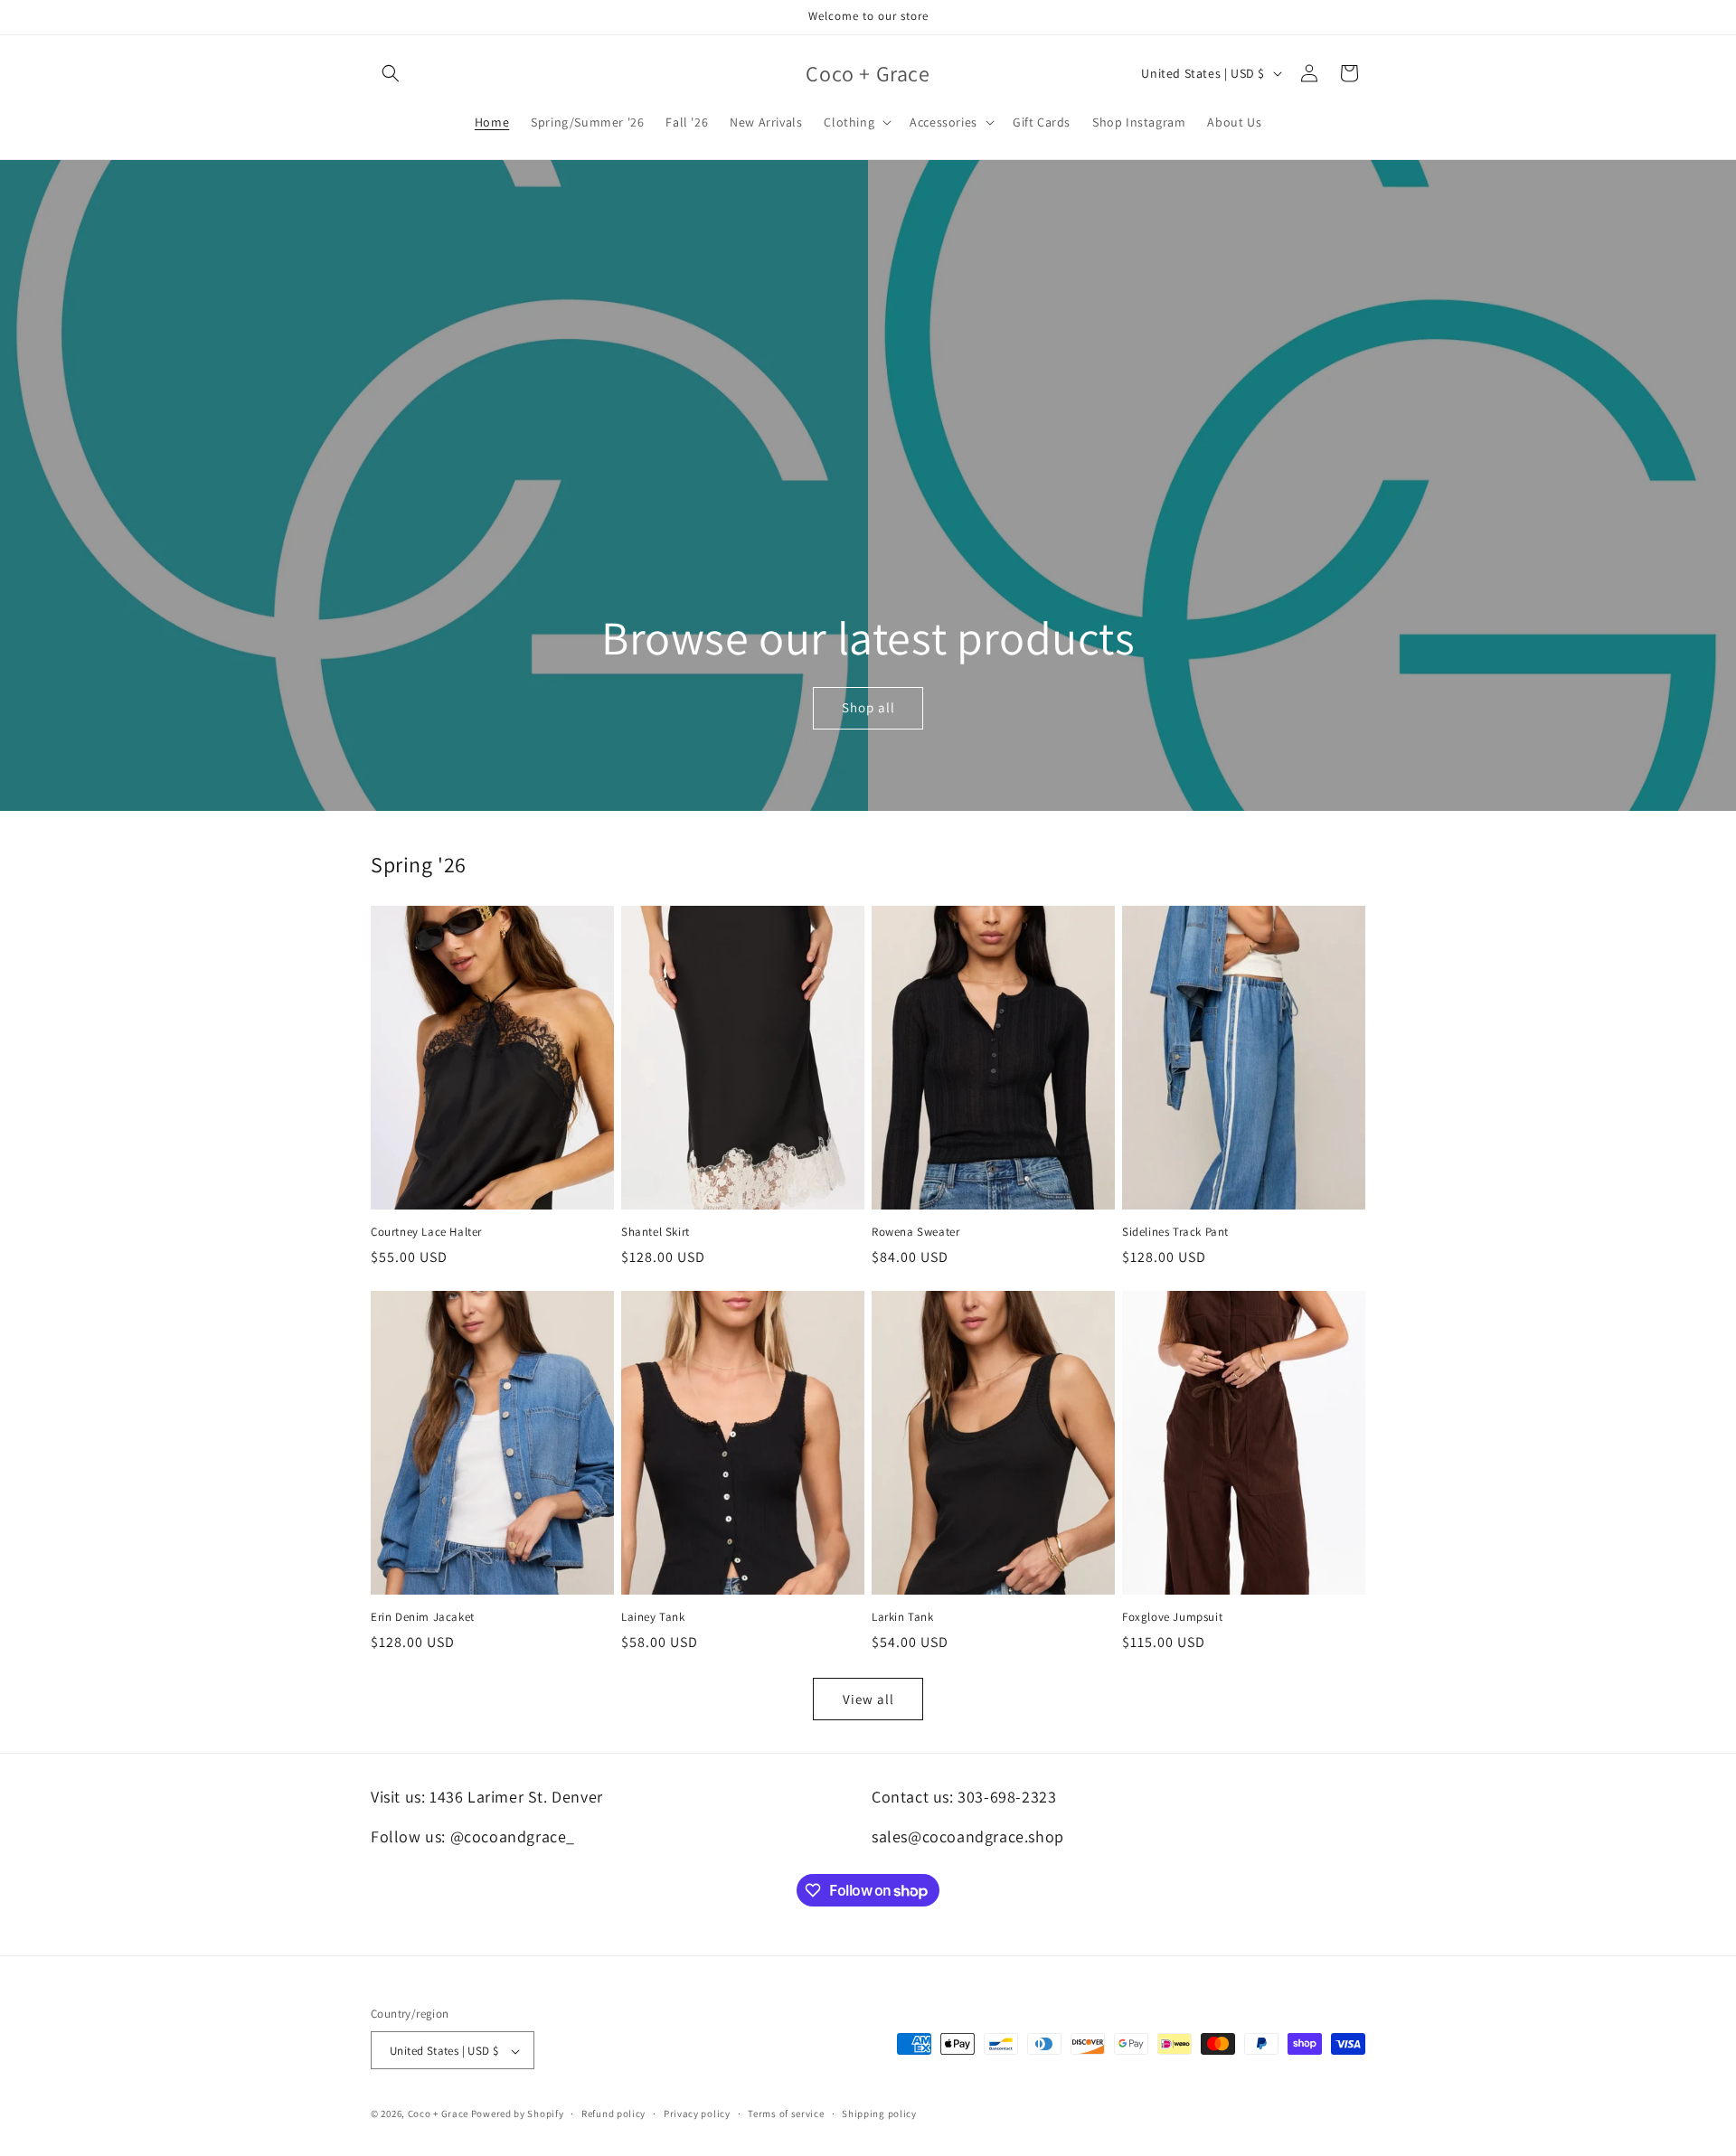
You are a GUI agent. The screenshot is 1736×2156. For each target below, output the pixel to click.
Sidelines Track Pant (1175, 1232)
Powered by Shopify (518, 2114)
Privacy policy (697, 2114)
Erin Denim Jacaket (423, 1617)
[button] (391, 73)
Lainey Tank (653, 1617)
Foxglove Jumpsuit (1172, 1617)
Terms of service (786, 2114)
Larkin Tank (903, 1617)
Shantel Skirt (656, 1232)
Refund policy (613, 2114)
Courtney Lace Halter (426, 1232)
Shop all (868, 707)
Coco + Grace (438, 2114)
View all (868, 1699)
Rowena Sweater (915, 1232)
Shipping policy (879, 2114)
